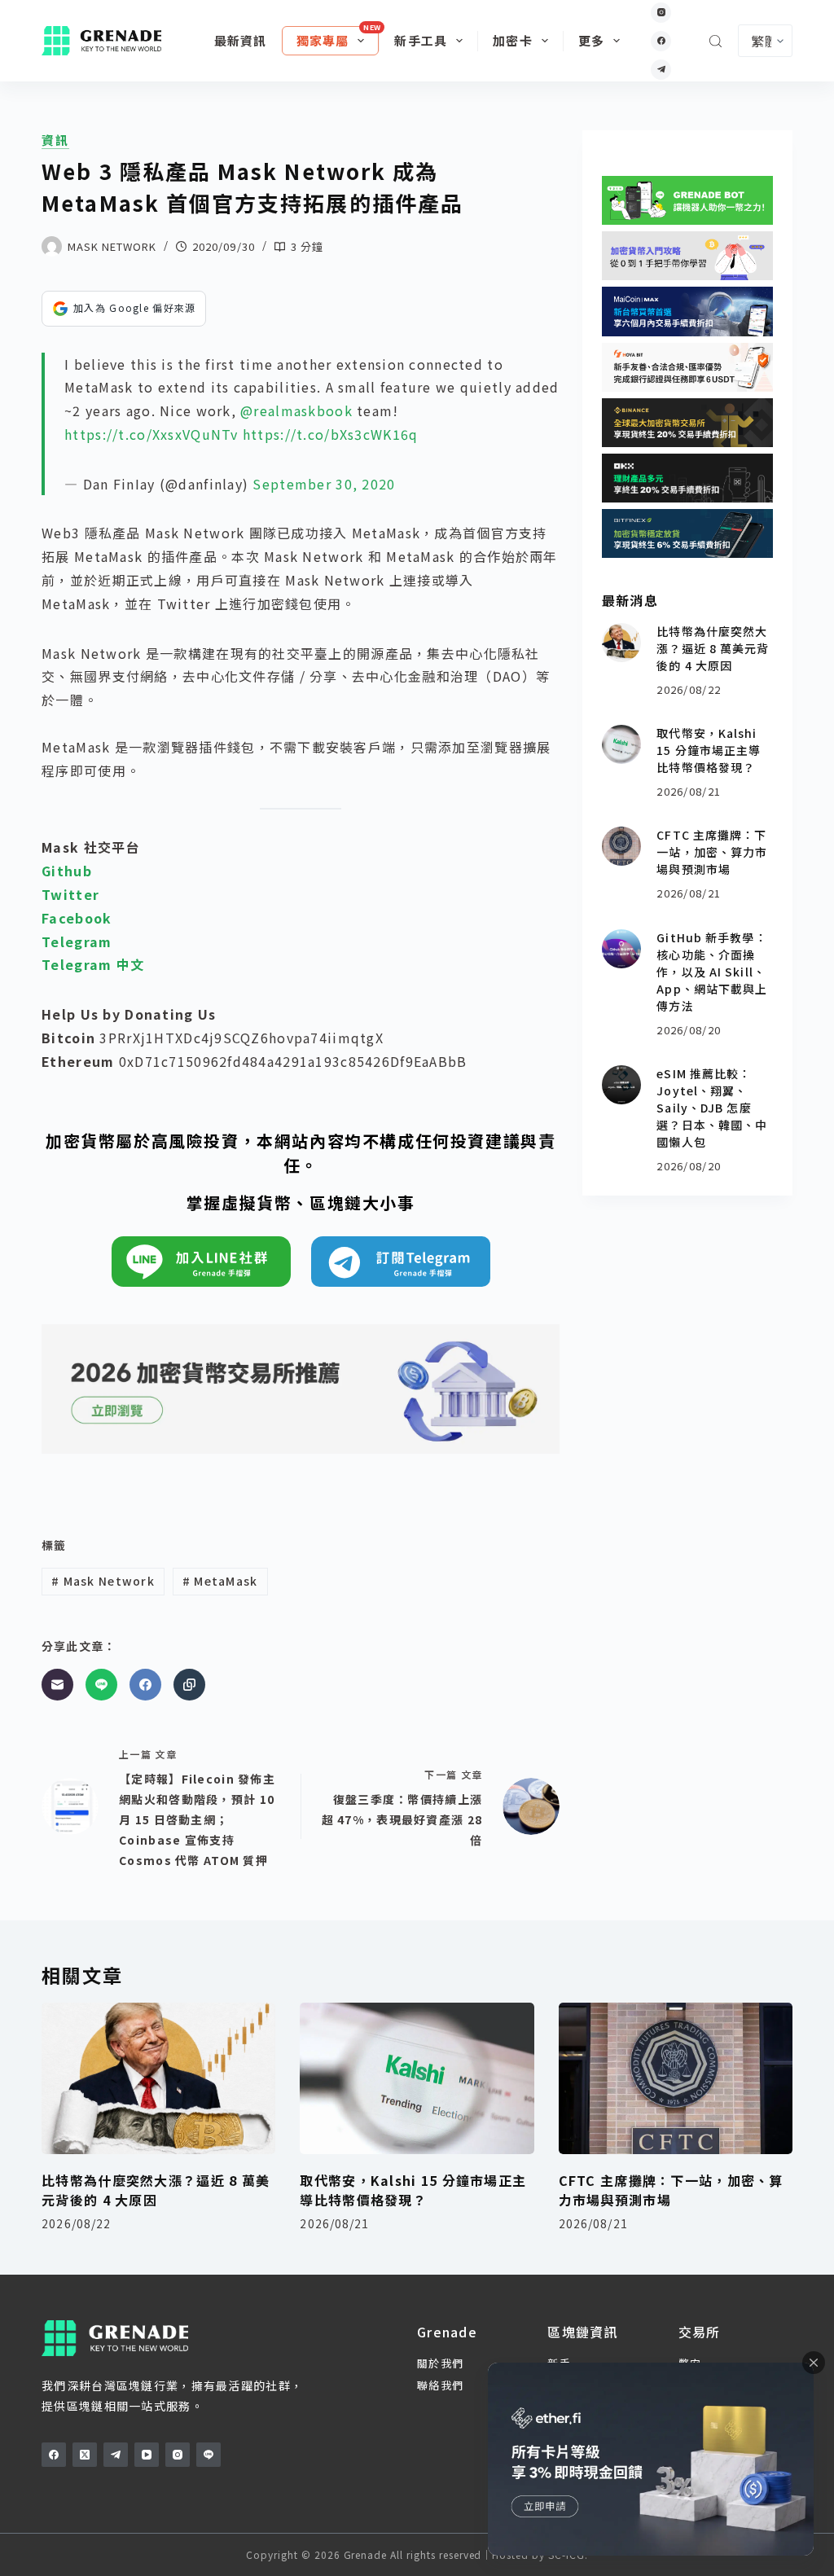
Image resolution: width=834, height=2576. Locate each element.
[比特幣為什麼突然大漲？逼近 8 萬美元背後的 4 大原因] (621, 643)
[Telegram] (661, 70)
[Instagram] (661, 13)
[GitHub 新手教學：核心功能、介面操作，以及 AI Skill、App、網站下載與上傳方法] (621, 949)
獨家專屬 (323, 40)
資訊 (55, 140)
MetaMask (220, 1581)
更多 (591, 40)
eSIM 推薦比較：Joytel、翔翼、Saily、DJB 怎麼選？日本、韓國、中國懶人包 (712, 1108)
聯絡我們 (440, 2385)
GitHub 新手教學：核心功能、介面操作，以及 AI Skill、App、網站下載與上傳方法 (712, 972)
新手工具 (421, 40)
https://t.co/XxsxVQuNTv (151, 434)
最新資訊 (241, 40)
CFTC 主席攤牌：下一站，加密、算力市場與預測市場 (712, 852)
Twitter (70, 894)
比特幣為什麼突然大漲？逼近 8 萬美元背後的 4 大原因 (713, 648)
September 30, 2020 (324, 484)
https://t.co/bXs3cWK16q (330, 434)
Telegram (77, 941)
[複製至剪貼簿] (189, 1685)
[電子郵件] (57, 1685)
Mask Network (103, 1581)
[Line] (101, 1685)
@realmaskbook (296, 410)
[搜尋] (715, 41)
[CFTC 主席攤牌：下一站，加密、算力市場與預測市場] (621, 846)
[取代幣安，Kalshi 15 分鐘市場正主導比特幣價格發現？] (621, 744)
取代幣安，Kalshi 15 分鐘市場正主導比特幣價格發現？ (709, 750)
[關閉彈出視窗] (814, 2363)
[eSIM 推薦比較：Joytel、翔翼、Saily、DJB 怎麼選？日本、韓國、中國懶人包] (621, 1085)
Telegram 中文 (93, 964)
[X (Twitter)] (85, 2455)
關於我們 (440, 2363)
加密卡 (513, 40)
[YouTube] (147, 2455)
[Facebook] (661, 41)
